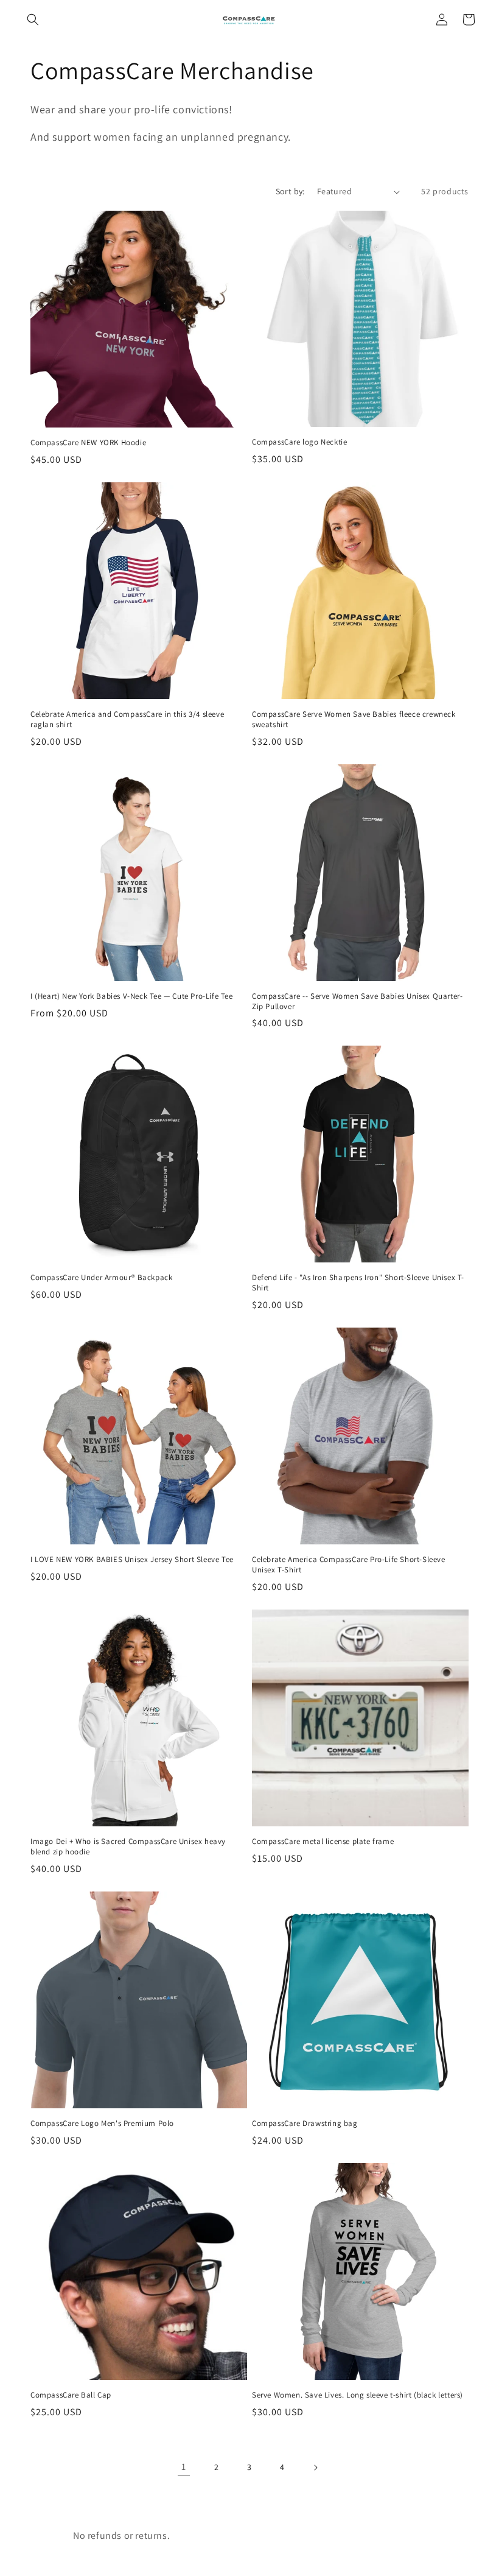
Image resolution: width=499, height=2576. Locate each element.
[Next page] (315, 2468)
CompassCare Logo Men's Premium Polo (102, 2124)
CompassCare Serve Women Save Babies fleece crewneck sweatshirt (354, 720)
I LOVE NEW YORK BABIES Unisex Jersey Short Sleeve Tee (132, 1560)
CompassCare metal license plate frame (323, 1842)
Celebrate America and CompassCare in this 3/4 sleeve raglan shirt (127, 720)
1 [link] (184, 2467)
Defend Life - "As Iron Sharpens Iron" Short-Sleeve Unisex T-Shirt (358, 1283)
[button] (33, 19)
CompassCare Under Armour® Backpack (101, 1278)
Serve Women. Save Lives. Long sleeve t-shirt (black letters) (358, 2395)
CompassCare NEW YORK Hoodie (88, 443)
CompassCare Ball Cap (71, 2395)
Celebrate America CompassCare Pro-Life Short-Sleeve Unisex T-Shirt (349, 1565)
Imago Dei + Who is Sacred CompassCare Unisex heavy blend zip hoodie (128, 1847)
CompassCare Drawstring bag (305, 2124)
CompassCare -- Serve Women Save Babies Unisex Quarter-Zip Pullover (357, 1001)
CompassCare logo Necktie (299, 442)
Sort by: (290, 191)
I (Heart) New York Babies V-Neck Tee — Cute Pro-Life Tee (132, 996)
